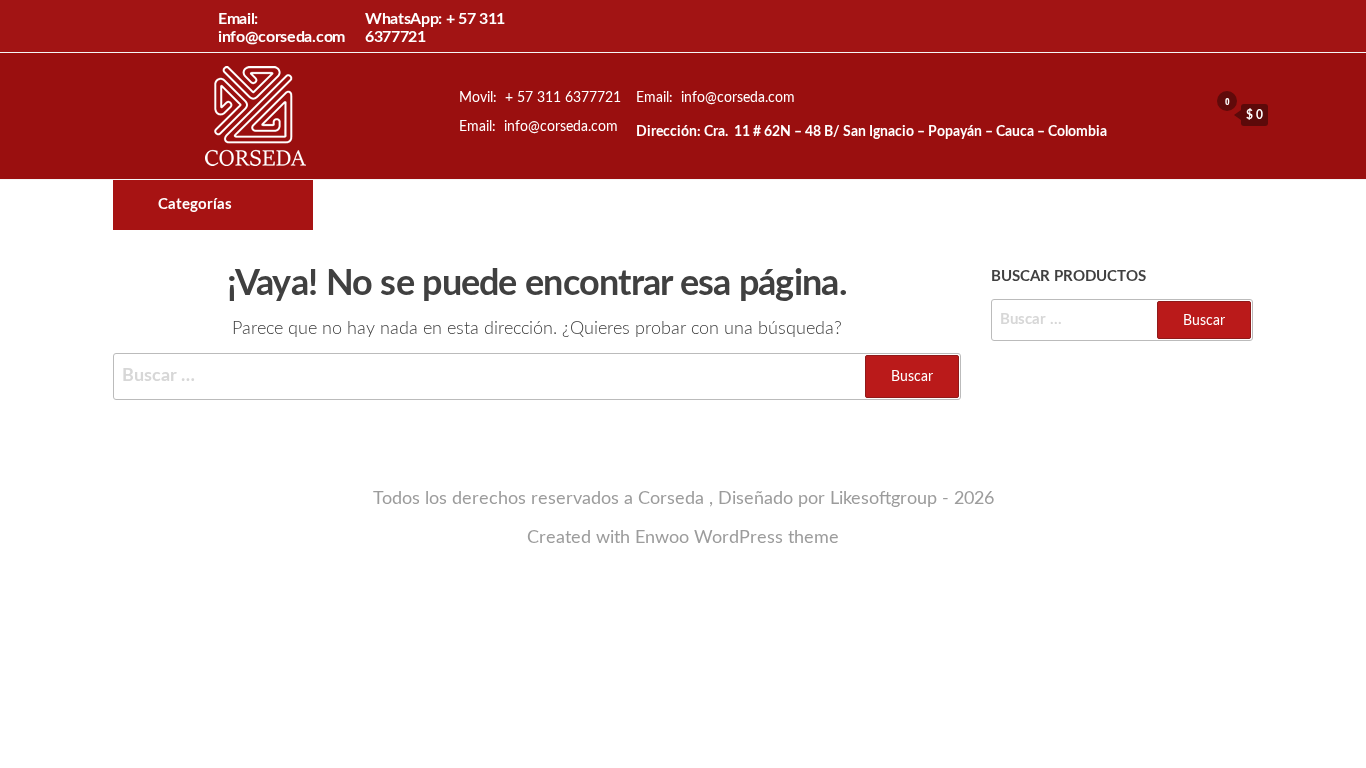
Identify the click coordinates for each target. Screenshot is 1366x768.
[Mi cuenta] (1188, 114)
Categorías (195, 204)
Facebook (749, 205)
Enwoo (662, 538)
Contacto (817, 205)
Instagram (783, 205)
